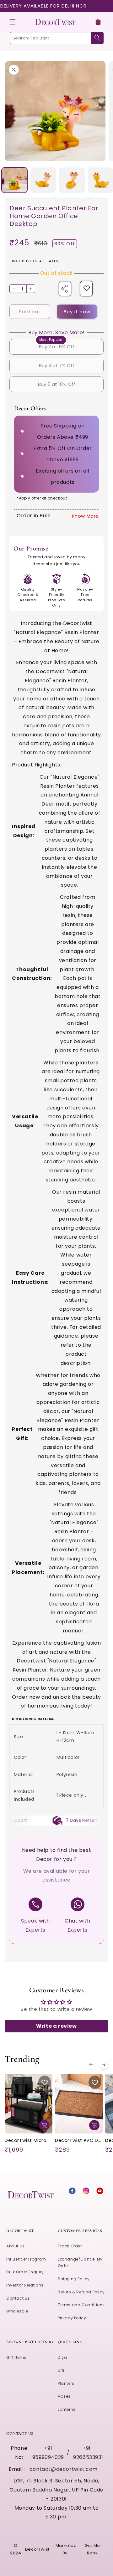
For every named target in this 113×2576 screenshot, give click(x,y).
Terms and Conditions (81, 2305)
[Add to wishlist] (87, 289)
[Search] (97, 38)
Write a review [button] (56, 2026)
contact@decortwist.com (64, 2469)
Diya (62, 2357)
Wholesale (17, 2311)
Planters (66, 2383)
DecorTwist (37, 2549)
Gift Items (16, 2357)
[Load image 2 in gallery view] (43, 180)
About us (16, 2246)
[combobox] (56, 38)
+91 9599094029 (48, 2453)
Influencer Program (26, 2259)
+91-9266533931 (88, 2453)
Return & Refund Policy (81, 2292)
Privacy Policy (72, 2318)
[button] (13, 22)
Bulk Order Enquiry (25, 2272)
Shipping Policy (74, 2279)
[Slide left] (91, 2065)
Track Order (70, 2246)
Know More (85, 516)
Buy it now (77, 312)
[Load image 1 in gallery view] (14, 180)
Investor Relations (25, 2285)
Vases (64, 2396)
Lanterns (67, 2409)
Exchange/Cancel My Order (80, 2263)
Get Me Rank (92, 2549)
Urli (61, 2370)
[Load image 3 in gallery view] (72, 180)
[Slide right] (104, 2065)
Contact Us (18, 2298)
